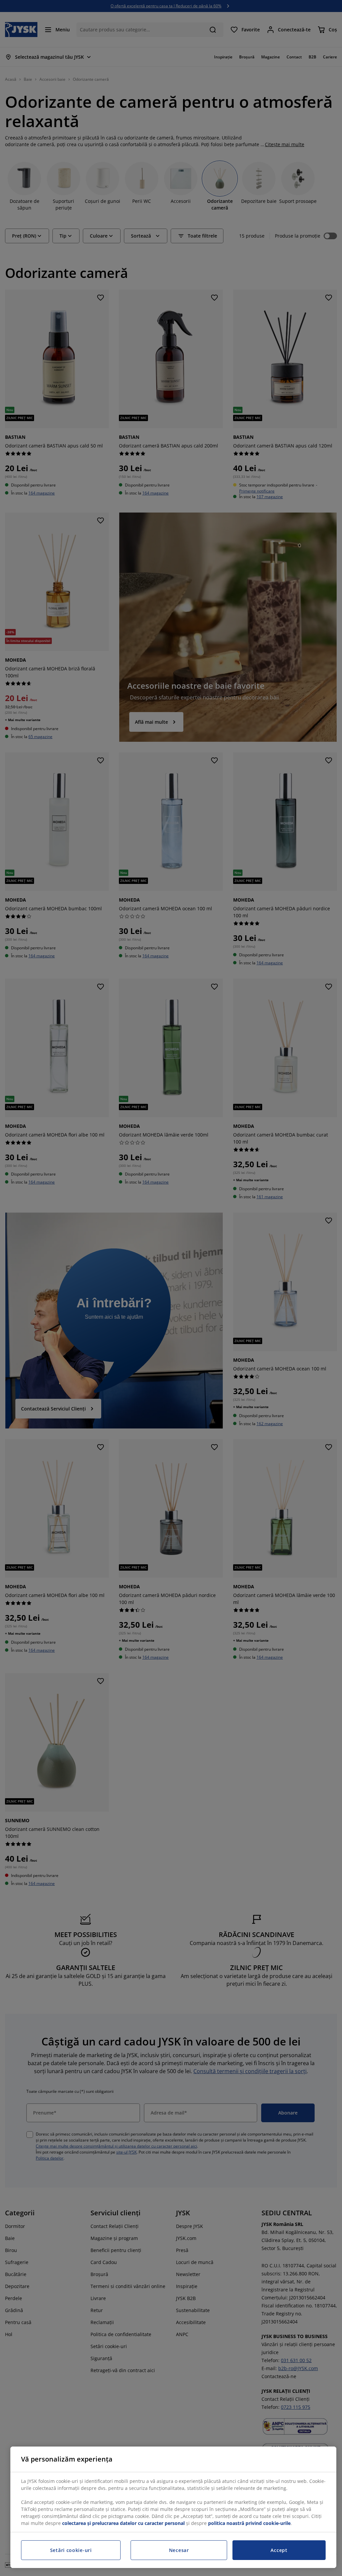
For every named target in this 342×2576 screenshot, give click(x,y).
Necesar (179, 2550)
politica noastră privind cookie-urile (249, 2523)
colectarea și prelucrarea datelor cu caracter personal (123, 2523)
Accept (279, 2550)
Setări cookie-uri (71, 2550)
